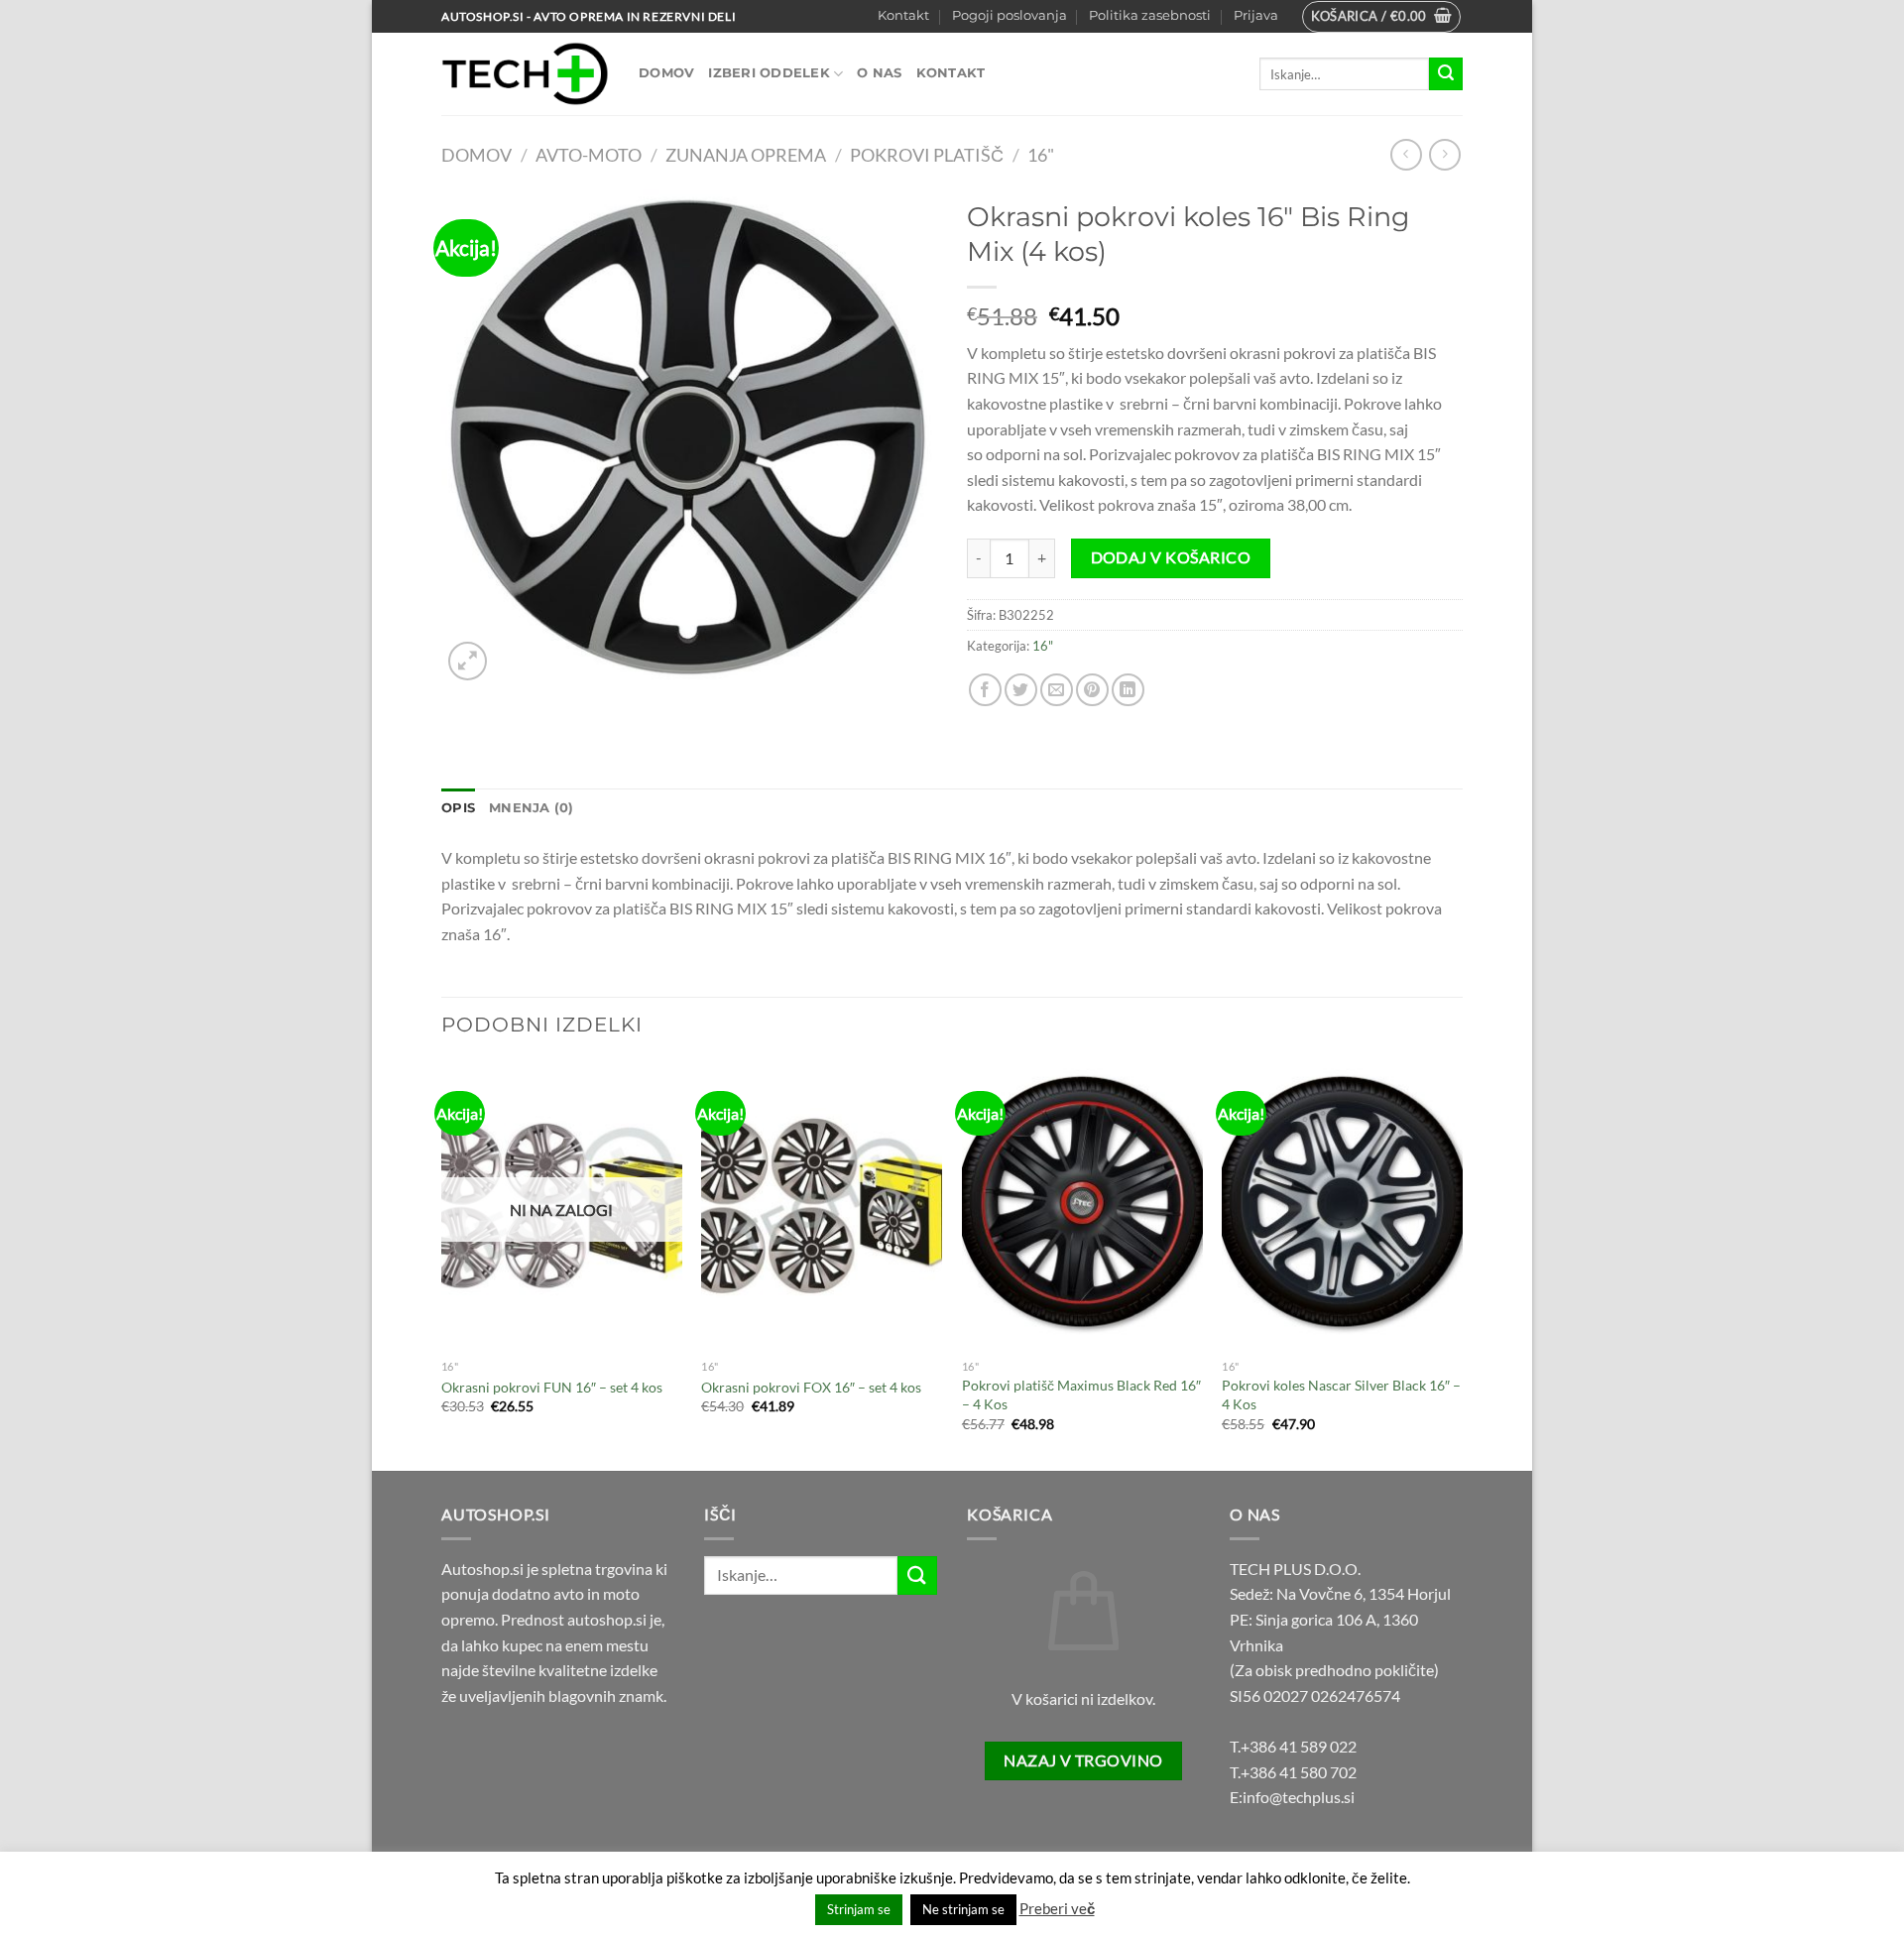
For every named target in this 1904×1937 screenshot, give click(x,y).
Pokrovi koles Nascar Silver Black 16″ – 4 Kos (1341, 1394)
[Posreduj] (1446, 74)
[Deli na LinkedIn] (1128, 690)
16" (1041, 155)
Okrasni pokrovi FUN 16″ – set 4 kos (552, 1387)
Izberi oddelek (769, 73)
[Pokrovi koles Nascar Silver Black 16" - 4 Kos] (1342, 1206)
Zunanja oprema (746, 155)
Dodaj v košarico (1171, 557)
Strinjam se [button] (859, 1909)
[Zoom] (468, 661)
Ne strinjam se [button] (963, 1909)
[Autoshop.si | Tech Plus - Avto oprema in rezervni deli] (525, 74)
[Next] (1462, 1264)
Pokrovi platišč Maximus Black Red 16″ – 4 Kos (1081, 1394)
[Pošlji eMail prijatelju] (1057, 690)
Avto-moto (589, 155)
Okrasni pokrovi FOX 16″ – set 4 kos (811, 1387)
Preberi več (1057, 1908)
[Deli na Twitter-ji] (1021, 690)
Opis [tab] (458, 808)
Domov (666, 73)
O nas (879, 73)
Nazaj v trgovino (1083, 1760)
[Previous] (442, 1264)
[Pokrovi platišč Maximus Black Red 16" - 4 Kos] (1082, 1206)
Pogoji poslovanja (1010, 15)
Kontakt (903, 15)
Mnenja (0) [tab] (532, 808)
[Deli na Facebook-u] (985, 690)
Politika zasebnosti (1150, 15)
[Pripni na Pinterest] (1092, 690)
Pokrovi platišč (927, 155)
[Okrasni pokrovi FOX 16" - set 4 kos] (822, 1206)
